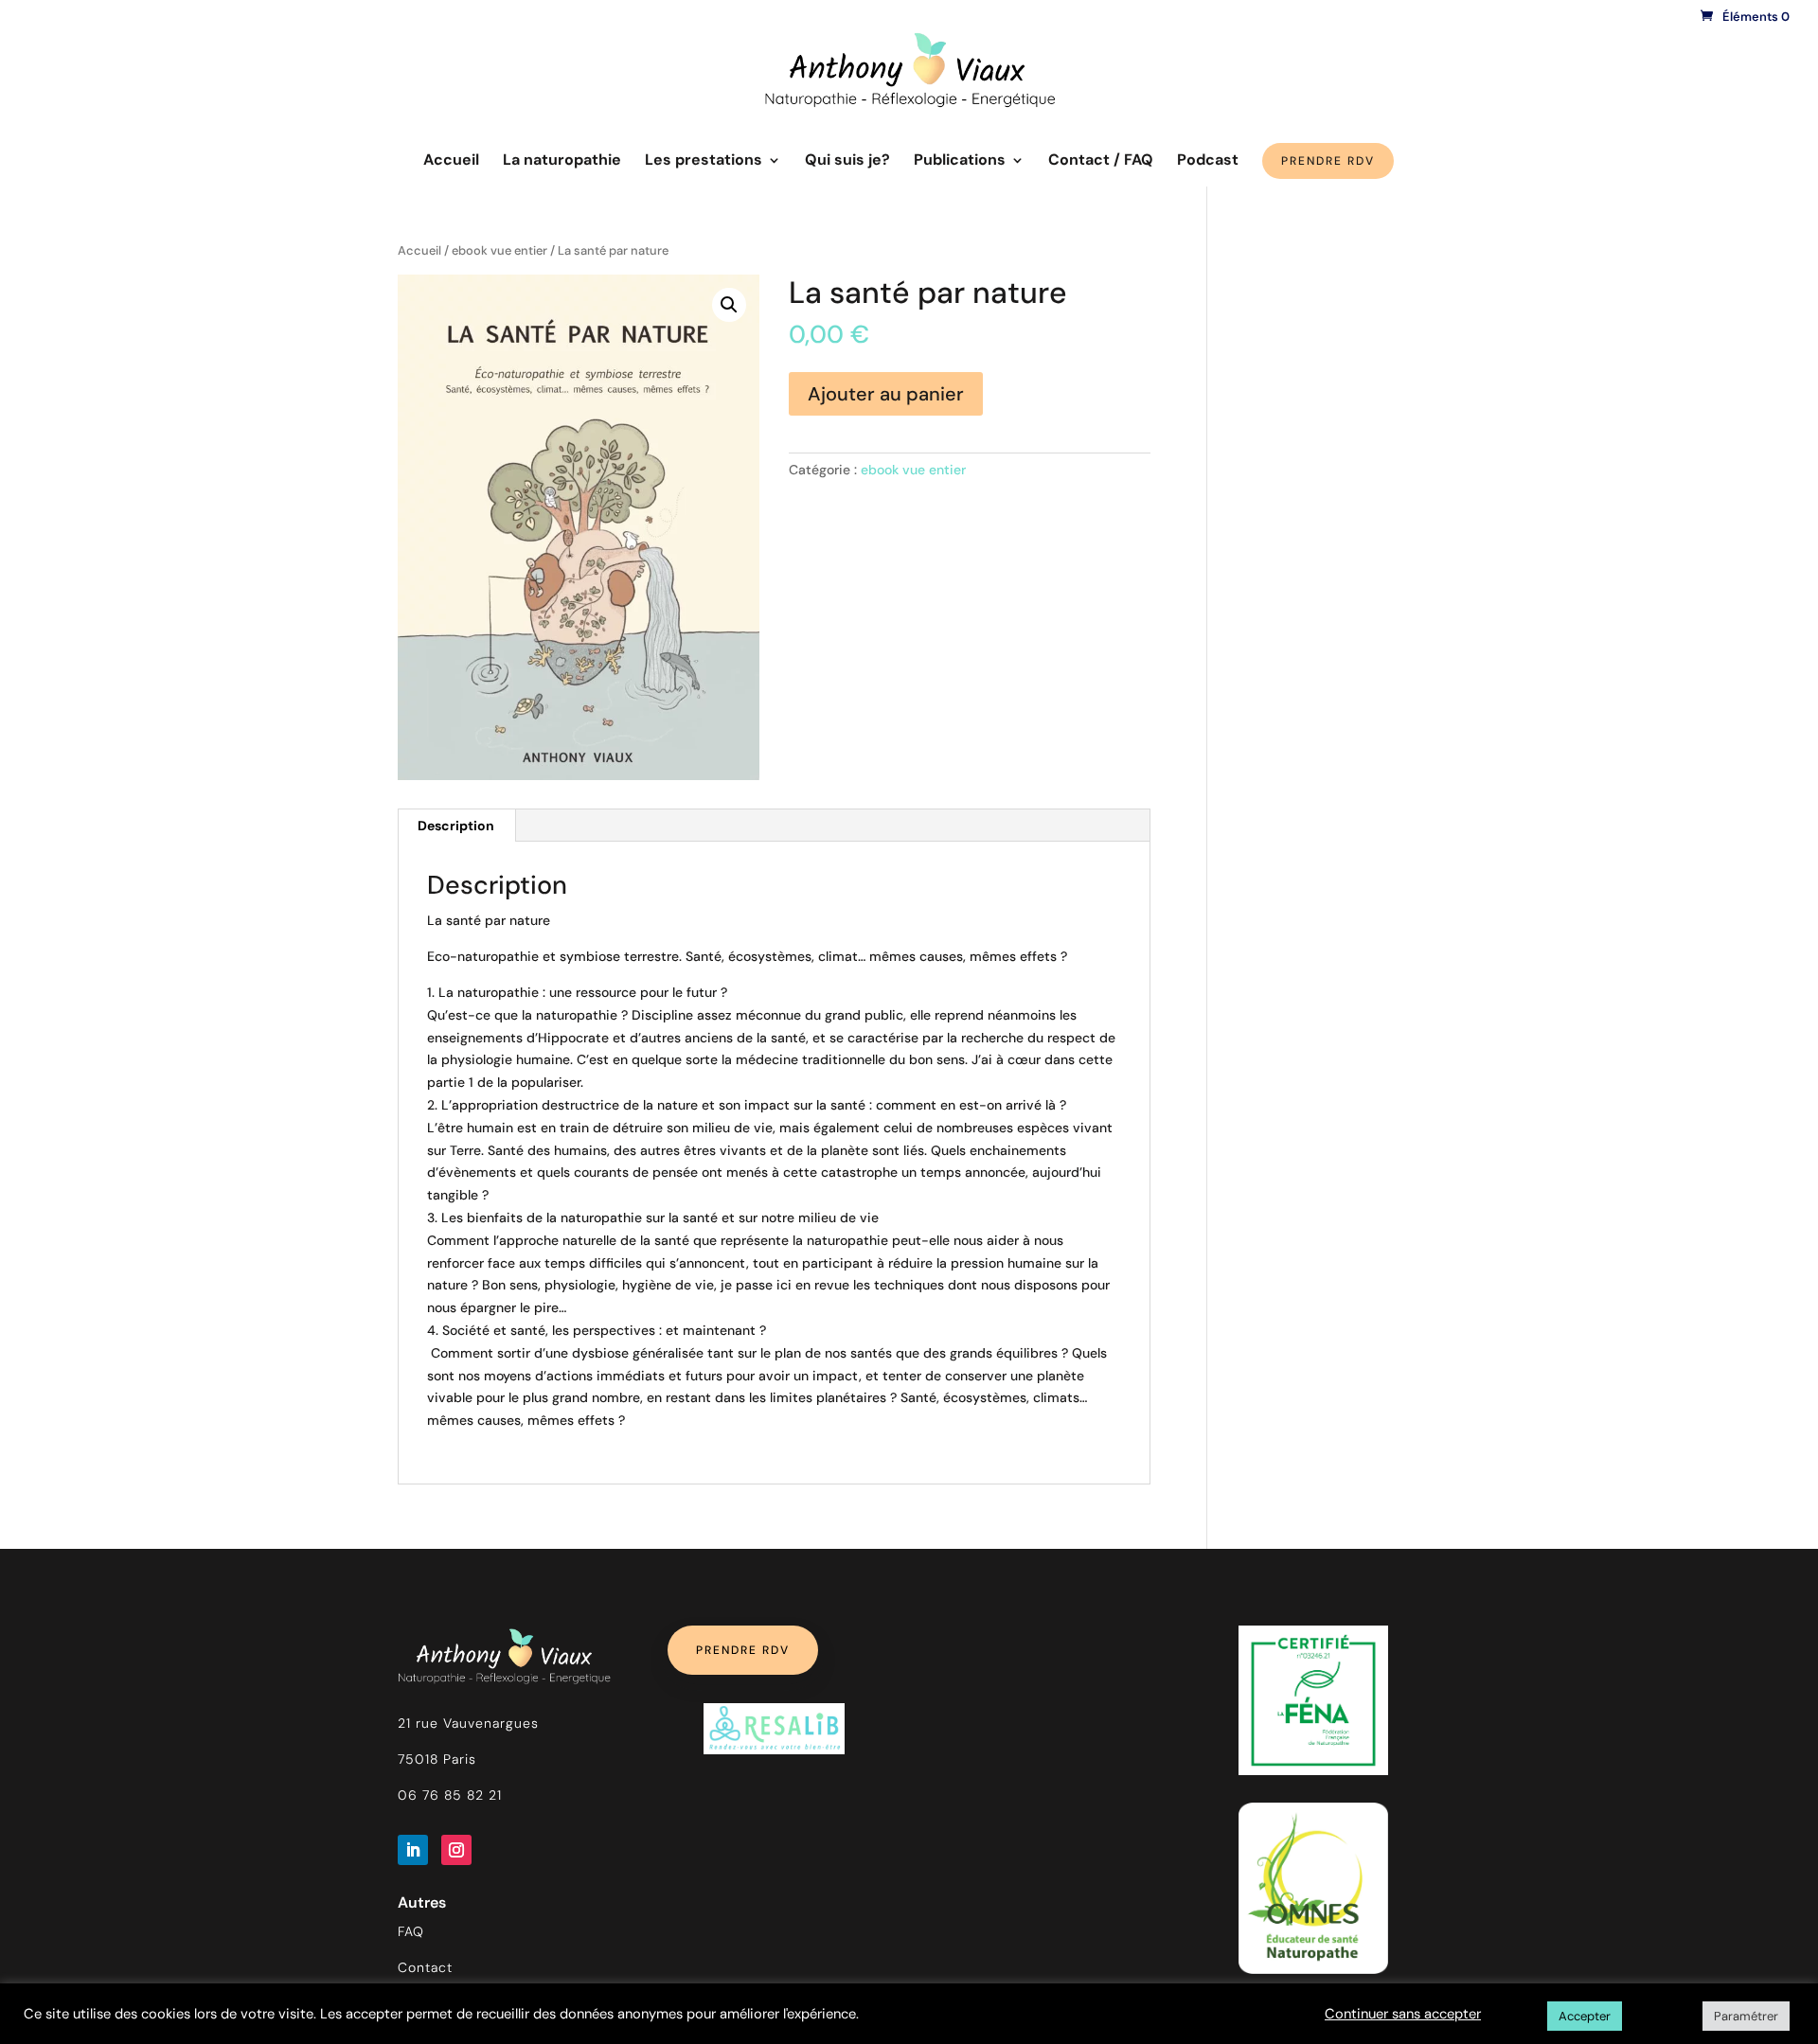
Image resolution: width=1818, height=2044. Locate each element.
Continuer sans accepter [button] (1403, 2014)
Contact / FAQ (1101, 161)
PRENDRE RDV (1328, 161)
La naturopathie (562, 161)
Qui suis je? (847, 161)
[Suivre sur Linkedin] (413, 1850)
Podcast (1208, 161)
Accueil (451, 161)
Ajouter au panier (886, 394)
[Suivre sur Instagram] (456, 1850)
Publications (960, 161)
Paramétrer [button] (1746, 2016)
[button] (729, 305)
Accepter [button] (1585, 2016)
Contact (425, 1967)
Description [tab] (456, 826)
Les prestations (704, 161)
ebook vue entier (499, 250)
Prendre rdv (743, 1650)
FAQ (411, 1931)
